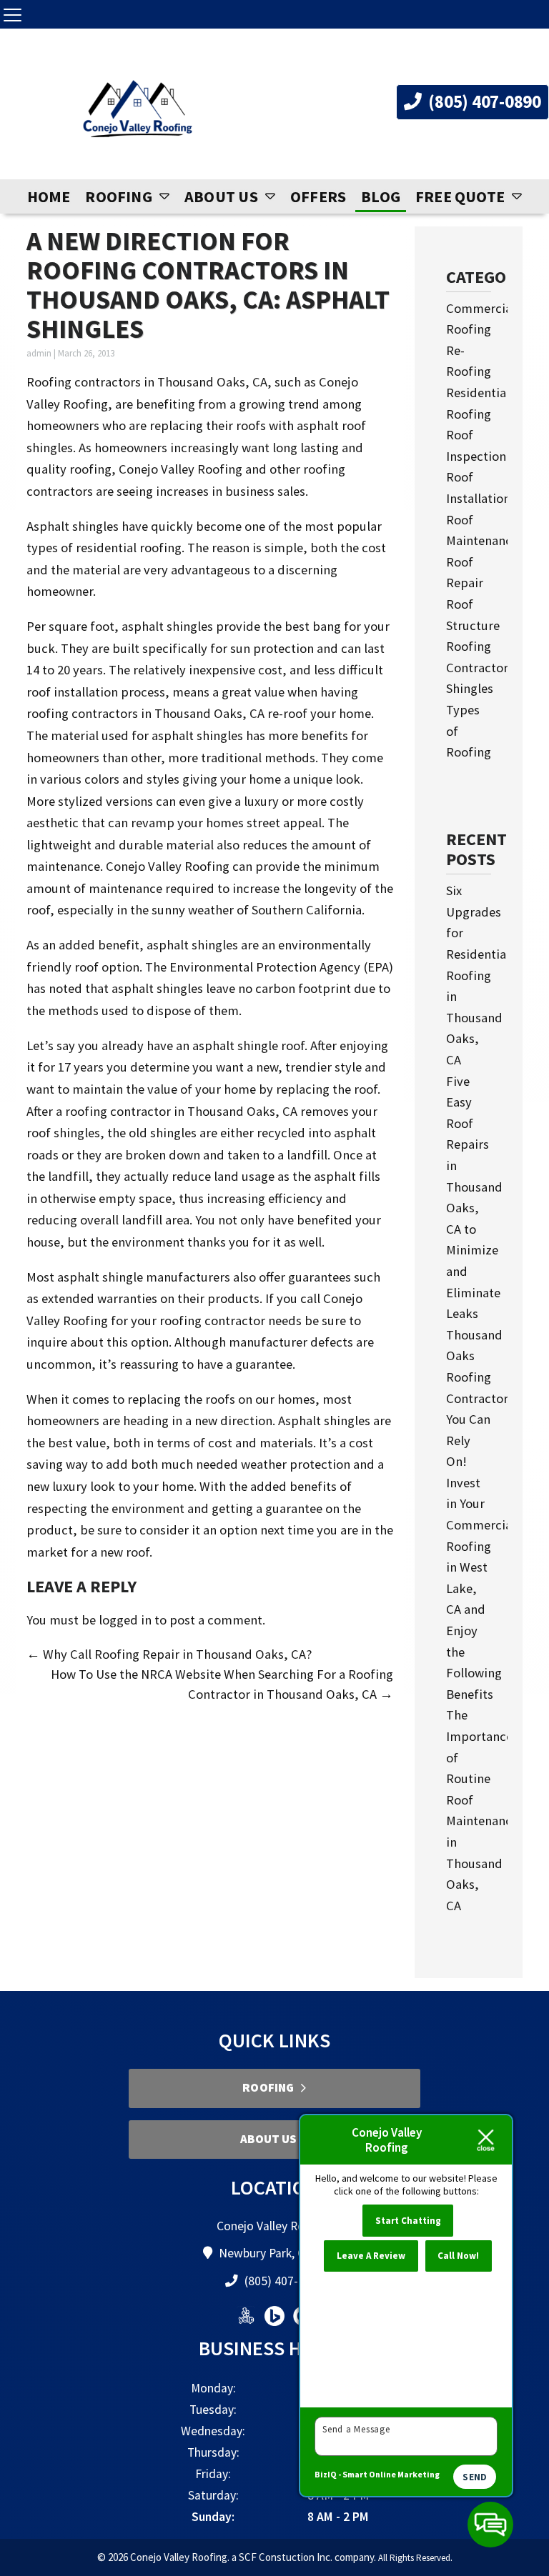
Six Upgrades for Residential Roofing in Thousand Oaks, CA (478, 975)
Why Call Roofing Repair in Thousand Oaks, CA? (169, 1654)
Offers (318, 196)
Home (49, 196)
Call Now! (458, 2256)
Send (475, 2477)
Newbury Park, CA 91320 (283, 2253)
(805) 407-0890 (483, 101)
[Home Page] (138, 110)
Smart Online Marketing (391, 2474)
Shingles (470, 688)
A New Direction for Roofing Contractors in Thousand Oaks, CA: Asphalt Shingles (208, 284)
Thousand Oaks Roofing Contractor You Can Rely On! (477, 1398)
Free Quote (460, 196)
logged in (125, 1620)
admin (39, 353)
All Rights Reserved (414, 2558)
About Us (221, 196)
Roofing (119, 196)
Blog (381, 196)
